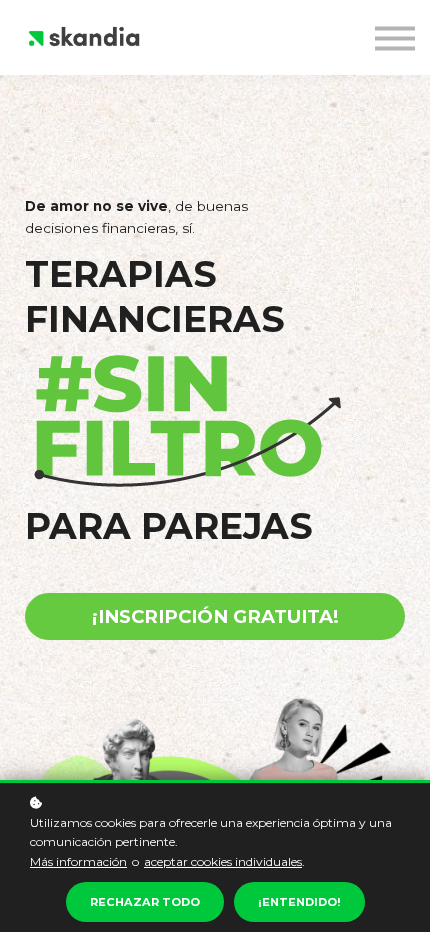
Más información (78, 861)
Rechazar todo (145, 902)
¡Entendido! (299, 902)
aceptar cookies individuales (223, 861)
